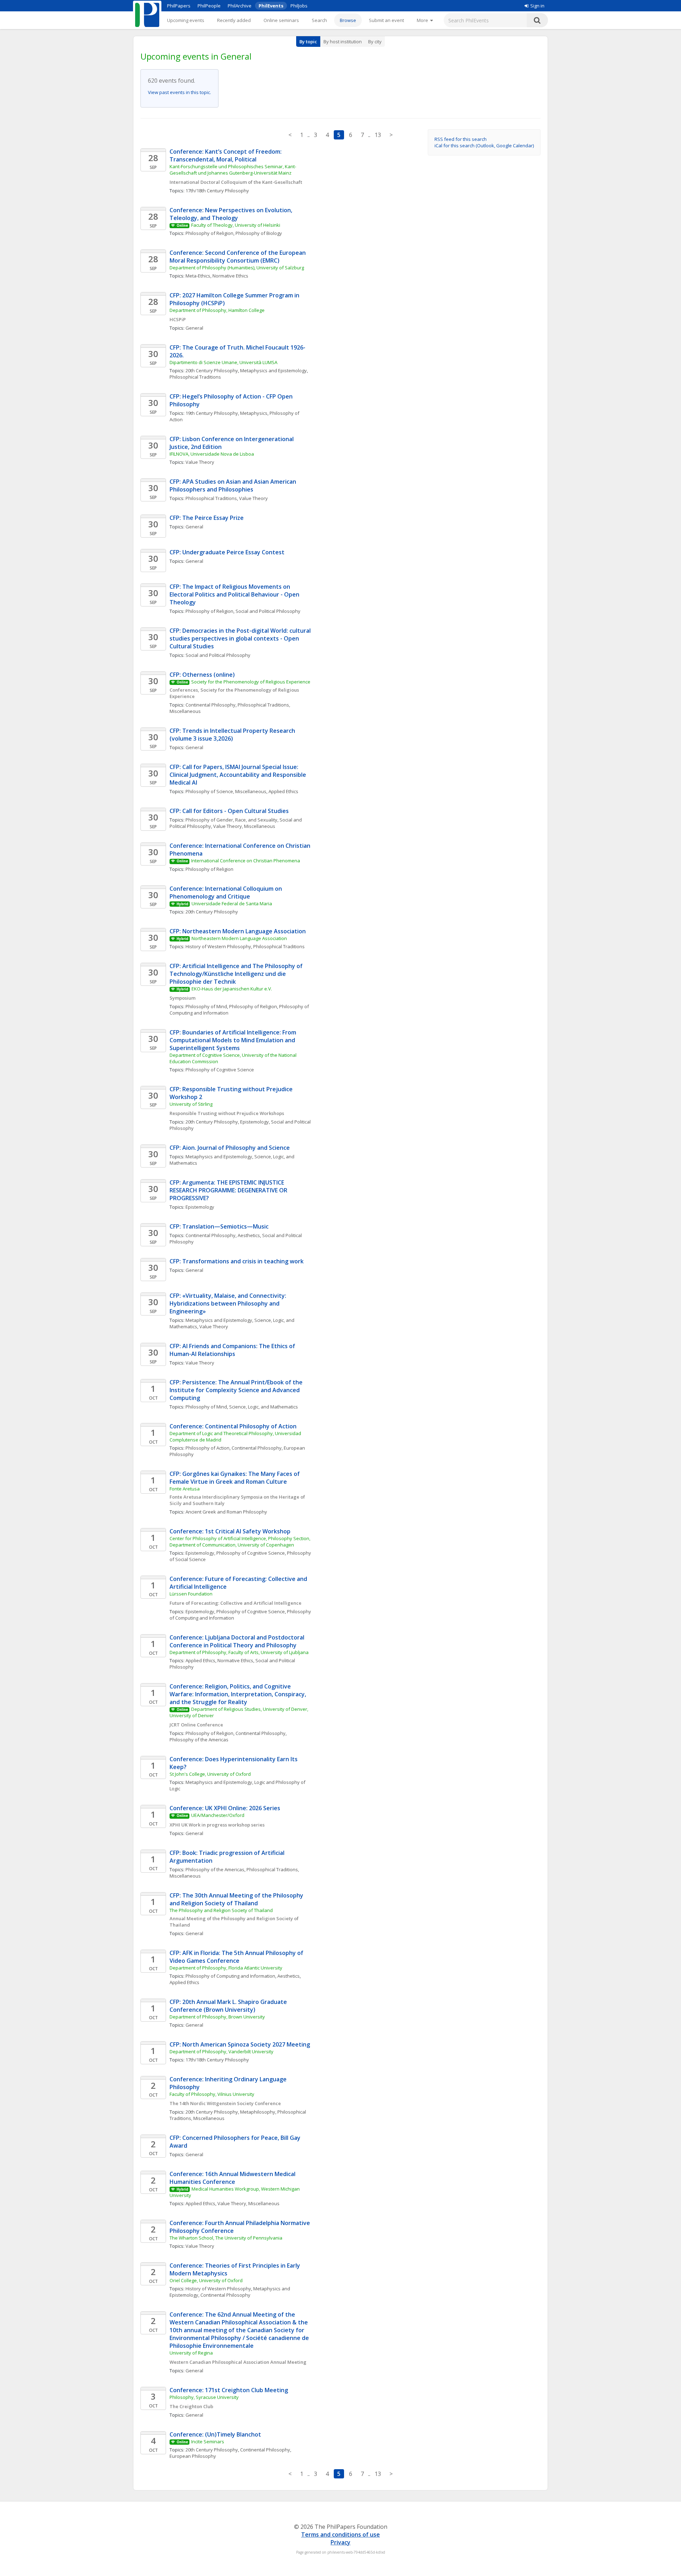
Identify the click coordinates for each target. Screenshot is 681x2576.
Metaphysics (254, 413)
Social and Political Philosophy (268, 611)
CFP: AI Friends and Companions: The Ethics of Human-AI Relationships (233, 1350)
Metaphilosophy (258, 2112)
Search (319, 20)
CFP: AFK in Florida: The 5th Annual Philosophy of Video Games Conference (237, 1957)
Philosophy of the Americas (199, 1740)
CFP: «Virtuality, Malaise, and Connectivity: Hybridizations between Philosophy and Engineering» (229, 1303)
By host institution (343, 42)
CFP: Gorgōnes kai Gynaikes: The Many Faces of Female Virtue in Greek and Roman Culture (235, 1478)
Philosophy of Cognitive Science (220, 1070)
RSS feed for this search (461, 139)
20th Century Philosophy (212, 370)
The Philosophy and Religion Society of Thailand (221, 1910)
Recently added (234, 20)
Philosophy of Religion (209, 233)
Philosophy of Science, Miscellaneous (226, 791)
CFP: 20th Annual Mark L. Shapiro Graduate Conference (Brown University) (229, 2006)
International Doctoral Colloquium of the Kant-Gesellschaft (236, 182)
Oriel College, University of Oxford (206, 2280)
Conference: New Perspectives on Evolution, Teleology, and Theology (232, 214)
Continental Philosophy (211, 705)
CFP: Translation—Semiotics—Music (219, 1226)
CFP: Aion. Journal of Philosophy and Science (230, 1148)
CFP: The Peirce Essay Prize (207, 518)
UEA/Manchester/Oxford (218, 1815)
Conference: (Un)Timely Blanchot (215, 2434)
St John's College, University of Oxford (210, 1774)
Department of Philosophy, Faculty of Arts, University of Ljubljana (239, 1652)
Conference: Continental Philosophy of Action (233, 1426)
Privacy (340, 2542)
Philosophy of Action (207, 1448)
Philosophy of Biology (259, 233)
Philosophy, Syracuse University (204, 2397)
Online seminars (281, 20)
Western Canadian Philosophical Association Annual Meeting (238, 2362)
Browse (348, 20)
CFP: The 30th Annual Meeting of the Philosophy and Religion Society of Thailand (237, 1899)
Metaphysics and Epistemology (273, 370)
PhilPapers (179, 6)
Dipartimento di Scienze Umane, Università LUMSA (223, 362)
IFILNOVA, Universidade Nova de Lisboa (212, 454)
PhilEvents (271, 6)
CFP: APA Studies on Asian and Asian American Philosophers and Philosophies (234, 485)
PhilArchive (240, 6)
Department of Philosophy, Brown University (217, 2017)
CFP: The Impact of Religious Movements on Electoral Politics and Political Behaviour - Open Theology (235, 594)
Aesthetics (249, 1235)
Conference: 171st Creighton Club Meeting (229, 2390)
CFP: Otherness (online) (202, 675)
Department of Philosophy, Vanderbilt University (222, 2052)
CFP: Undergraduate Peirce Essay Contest (227, 552)
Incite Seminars (208, 2442)
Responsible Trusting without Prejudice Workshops (227, 1113)
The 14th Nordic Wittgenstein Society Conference (225, 2103)
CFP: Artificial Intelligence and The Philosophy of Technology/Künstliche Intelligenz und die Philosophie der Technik (237, 974)
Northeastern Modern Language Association (239, 938)
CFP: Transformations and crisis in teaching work (237, 1261)
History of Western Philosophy (218, 946)
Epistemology (254, 1122)
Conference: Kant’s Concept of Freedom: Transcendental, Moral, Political (226, 155)
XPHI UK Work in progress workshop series (217, 1825)
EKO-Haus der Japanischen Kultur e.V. (232, 989)
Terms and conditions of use (340, 2534)
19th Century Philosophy (212, 413)
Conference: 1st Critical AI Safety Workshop (230, 1531)
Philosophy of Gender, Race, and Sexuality (231, 820)
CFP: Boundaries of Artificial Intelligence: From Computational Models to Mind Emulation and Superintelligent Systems (234, 1040)
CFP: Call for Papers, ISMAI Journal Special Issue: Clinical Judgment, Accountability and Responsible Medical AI (239, 775)
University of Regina (191, 2353)
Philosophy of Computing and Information (230, 1976)
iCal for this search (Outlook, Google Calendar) (484, 145)
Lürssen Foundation (191, 1594)
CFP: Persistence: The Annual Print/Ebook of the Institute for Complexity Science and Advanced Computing (237, 1390)
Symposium (182, 998)
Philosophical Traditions (195, 377)
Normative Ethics (230, 276)
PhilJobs (299, 6)
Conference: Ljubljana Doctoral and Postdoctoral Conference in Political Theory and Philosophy (238, 1641)
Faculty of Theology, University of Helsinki (236, 225)
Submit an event (386, 20)
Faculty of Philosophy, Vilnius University (212, 2094)
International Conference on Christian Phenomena (246, 861)
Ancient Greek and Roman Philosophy (226, 1512)
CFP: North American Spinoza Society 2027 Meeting (240, 2044)
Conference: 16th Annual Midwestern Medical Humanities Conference (233, 2178)
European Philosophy (193, 2456)
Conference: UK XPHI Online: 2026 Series (225, 1808)
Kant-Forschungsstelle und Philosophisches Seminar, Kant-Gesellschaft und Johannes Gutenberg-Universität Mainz (233, 170)
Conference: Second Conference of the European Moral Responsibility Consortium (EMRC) (238, 257)
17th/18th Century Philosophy (217, 191)
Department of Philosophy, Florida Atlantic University (226, 1968)
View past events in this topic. (179, 92)
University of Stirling (191, 1104)
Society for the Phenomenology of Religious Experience (251, 682)
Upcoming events (186, 20)
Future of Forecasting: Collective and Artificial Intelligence (236, 1603)
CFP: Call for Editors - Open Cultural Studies (229, 811)
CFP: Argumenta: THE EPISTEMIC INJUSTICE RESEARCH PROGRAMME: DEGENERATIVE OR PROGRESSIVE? (229, 1190)
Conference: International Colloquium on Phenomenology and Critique (226, 892)
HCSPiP (178, 319)
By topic (308, 42)
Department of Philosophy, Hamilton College (217, 310)
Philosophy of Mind (206, 1006)
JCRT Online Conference (196, 1725)
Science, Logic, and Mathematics (264, 1407)
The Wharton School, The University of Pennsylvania (226, 2238)
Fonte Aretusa (185, 1489)
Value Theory (200, 462)
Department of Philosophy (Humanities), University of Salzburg (237, 268)
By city (375, 42)
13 (378, 135)
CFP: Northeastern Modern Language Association (238, 931)
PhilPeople (209, 6)
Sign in (537, 6)
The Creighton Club (191, 2406)
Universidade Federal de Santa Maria (232, 903)
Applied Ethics (283, 791)
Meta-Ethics (198, 276)
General (194, 328)
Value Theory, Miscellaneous (244, 826)
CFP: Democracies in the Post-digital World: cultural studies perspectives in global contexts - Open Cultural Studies (241, 638)
